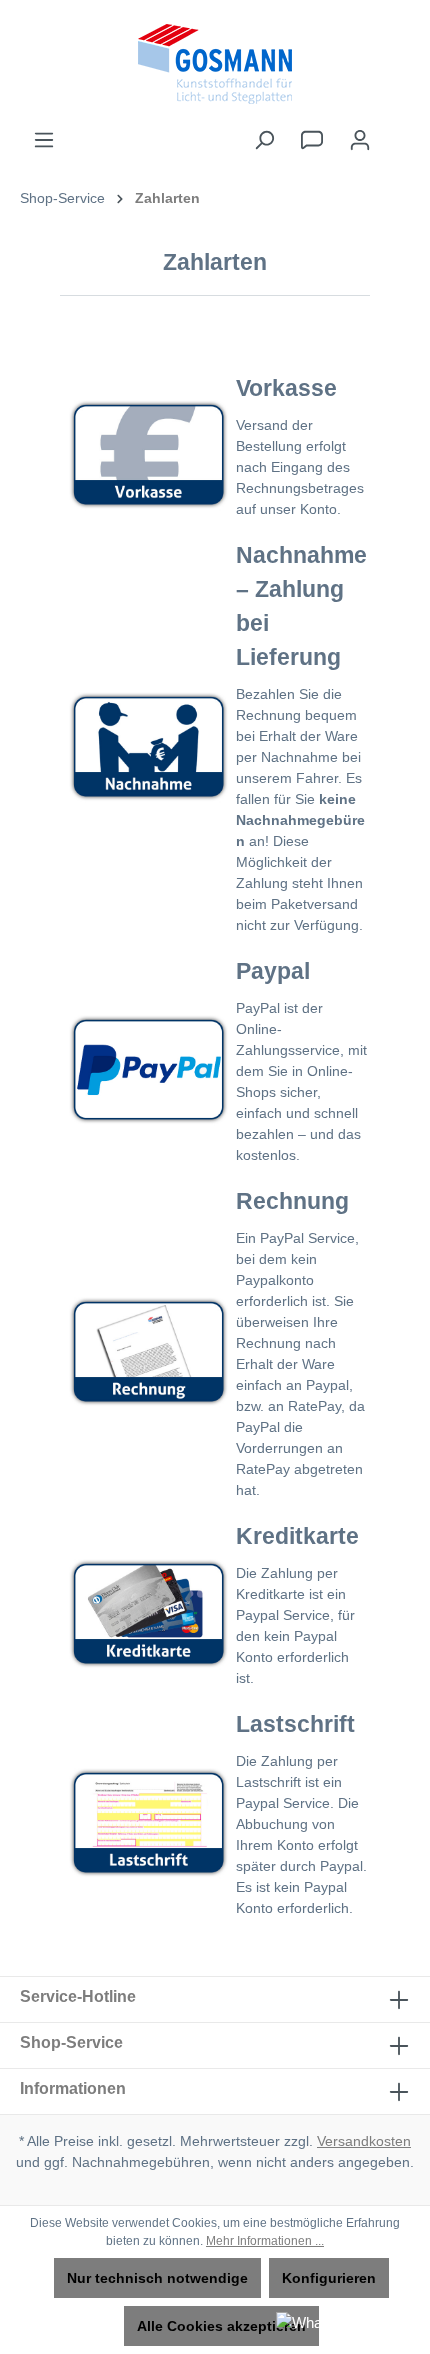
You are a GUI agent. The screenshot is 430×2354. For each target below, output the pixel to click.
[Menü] (44, 140)
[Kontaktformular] (312, 140)
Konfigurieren (329, 2278)
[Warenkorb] (397, 131)
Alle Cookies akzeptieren (221, 2326)
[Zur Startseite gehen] (215, 64)
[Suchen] (264, 140)
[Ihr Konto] (360, 140)
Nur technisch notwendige (157, 2278)
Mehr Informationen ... (265, 2241)
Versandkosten (364, 2141)
